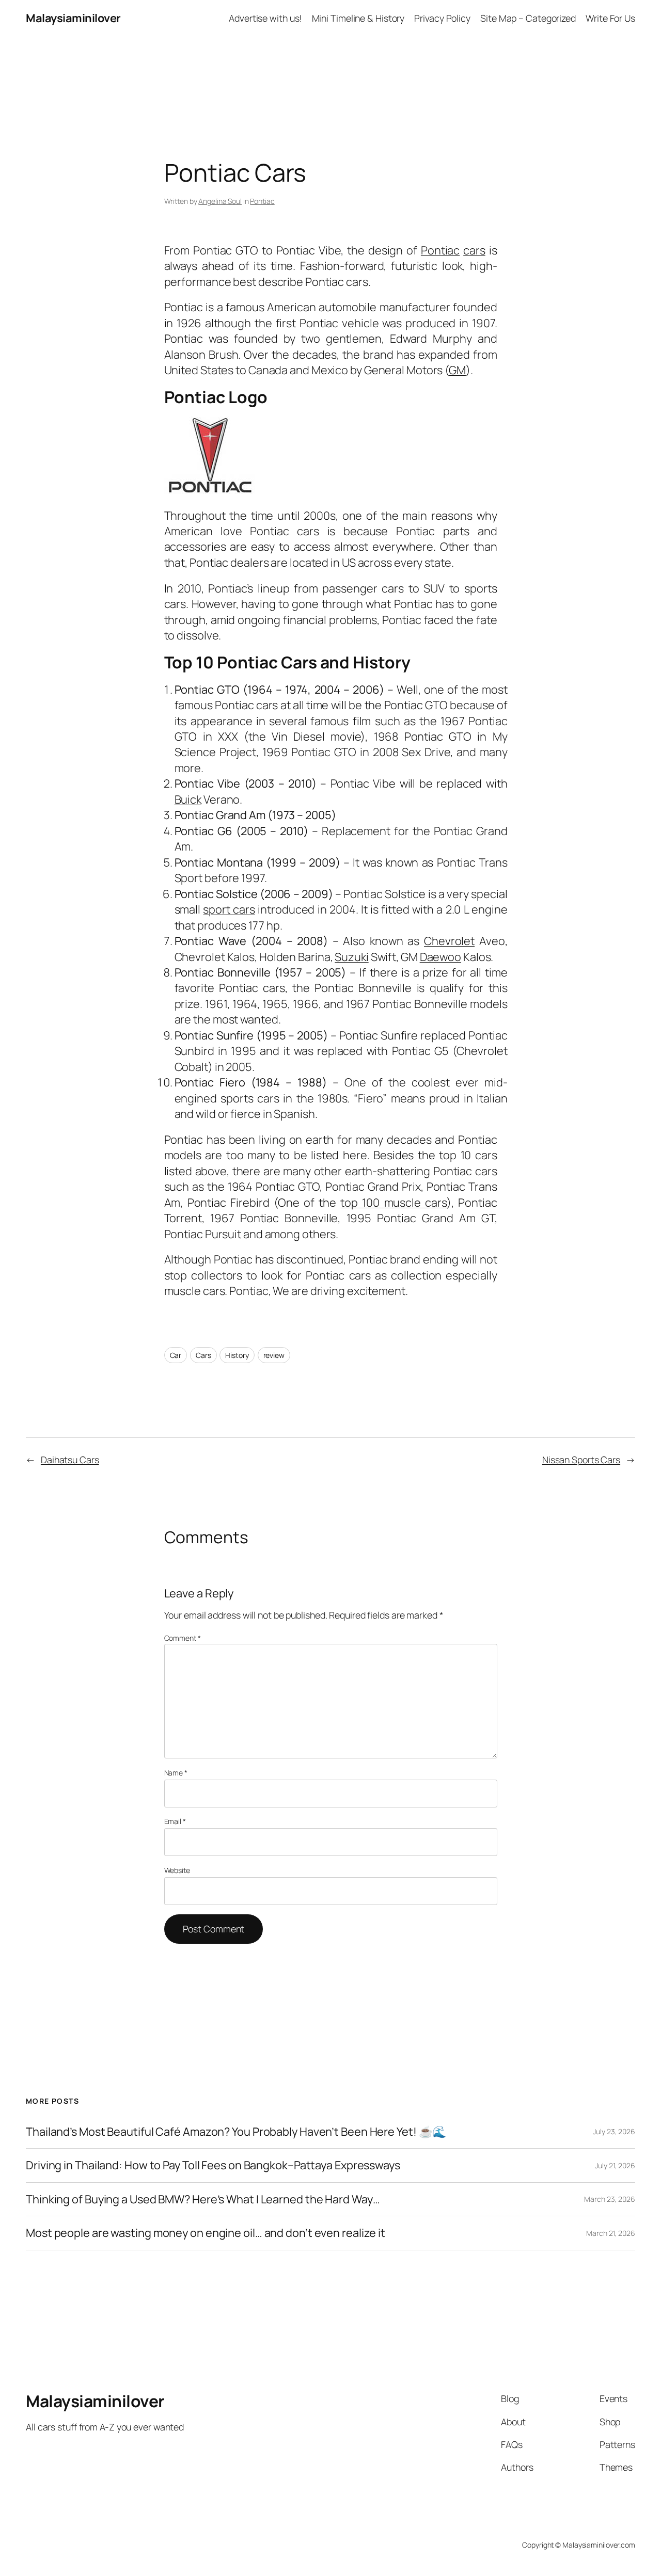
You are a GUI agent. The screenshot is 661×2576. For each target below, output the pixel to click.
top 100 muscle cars (394, 1203)
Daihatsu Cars (70, 1460)
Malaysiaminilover (73, 18)
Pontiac (262, 201)
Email (175, 1821)
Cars (203, 1355)
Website (177, 1870)
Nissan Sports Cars (581, 1460)
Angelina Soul (220, 201)
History (237, 1355)
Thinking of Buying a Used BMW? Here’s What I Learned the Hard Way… (203, 2199)
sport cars (229, 909)
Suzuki (351, 957)
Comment (183, 1638)
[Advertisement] (330, 59)
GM (457, 370)
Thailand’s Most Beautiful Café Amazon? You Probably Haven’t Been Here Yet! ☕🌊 (236, 2132)
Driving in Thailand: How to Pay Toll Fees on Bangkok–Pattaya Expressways (213, 2165)
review (274, 1355)
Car (176, 1355)
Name (176, 1773)
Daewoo (440, 957)
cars (474, 250)
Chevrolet (449, 941)
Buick (188, 799)
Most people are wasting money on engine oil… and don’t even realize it (206, 2233)
